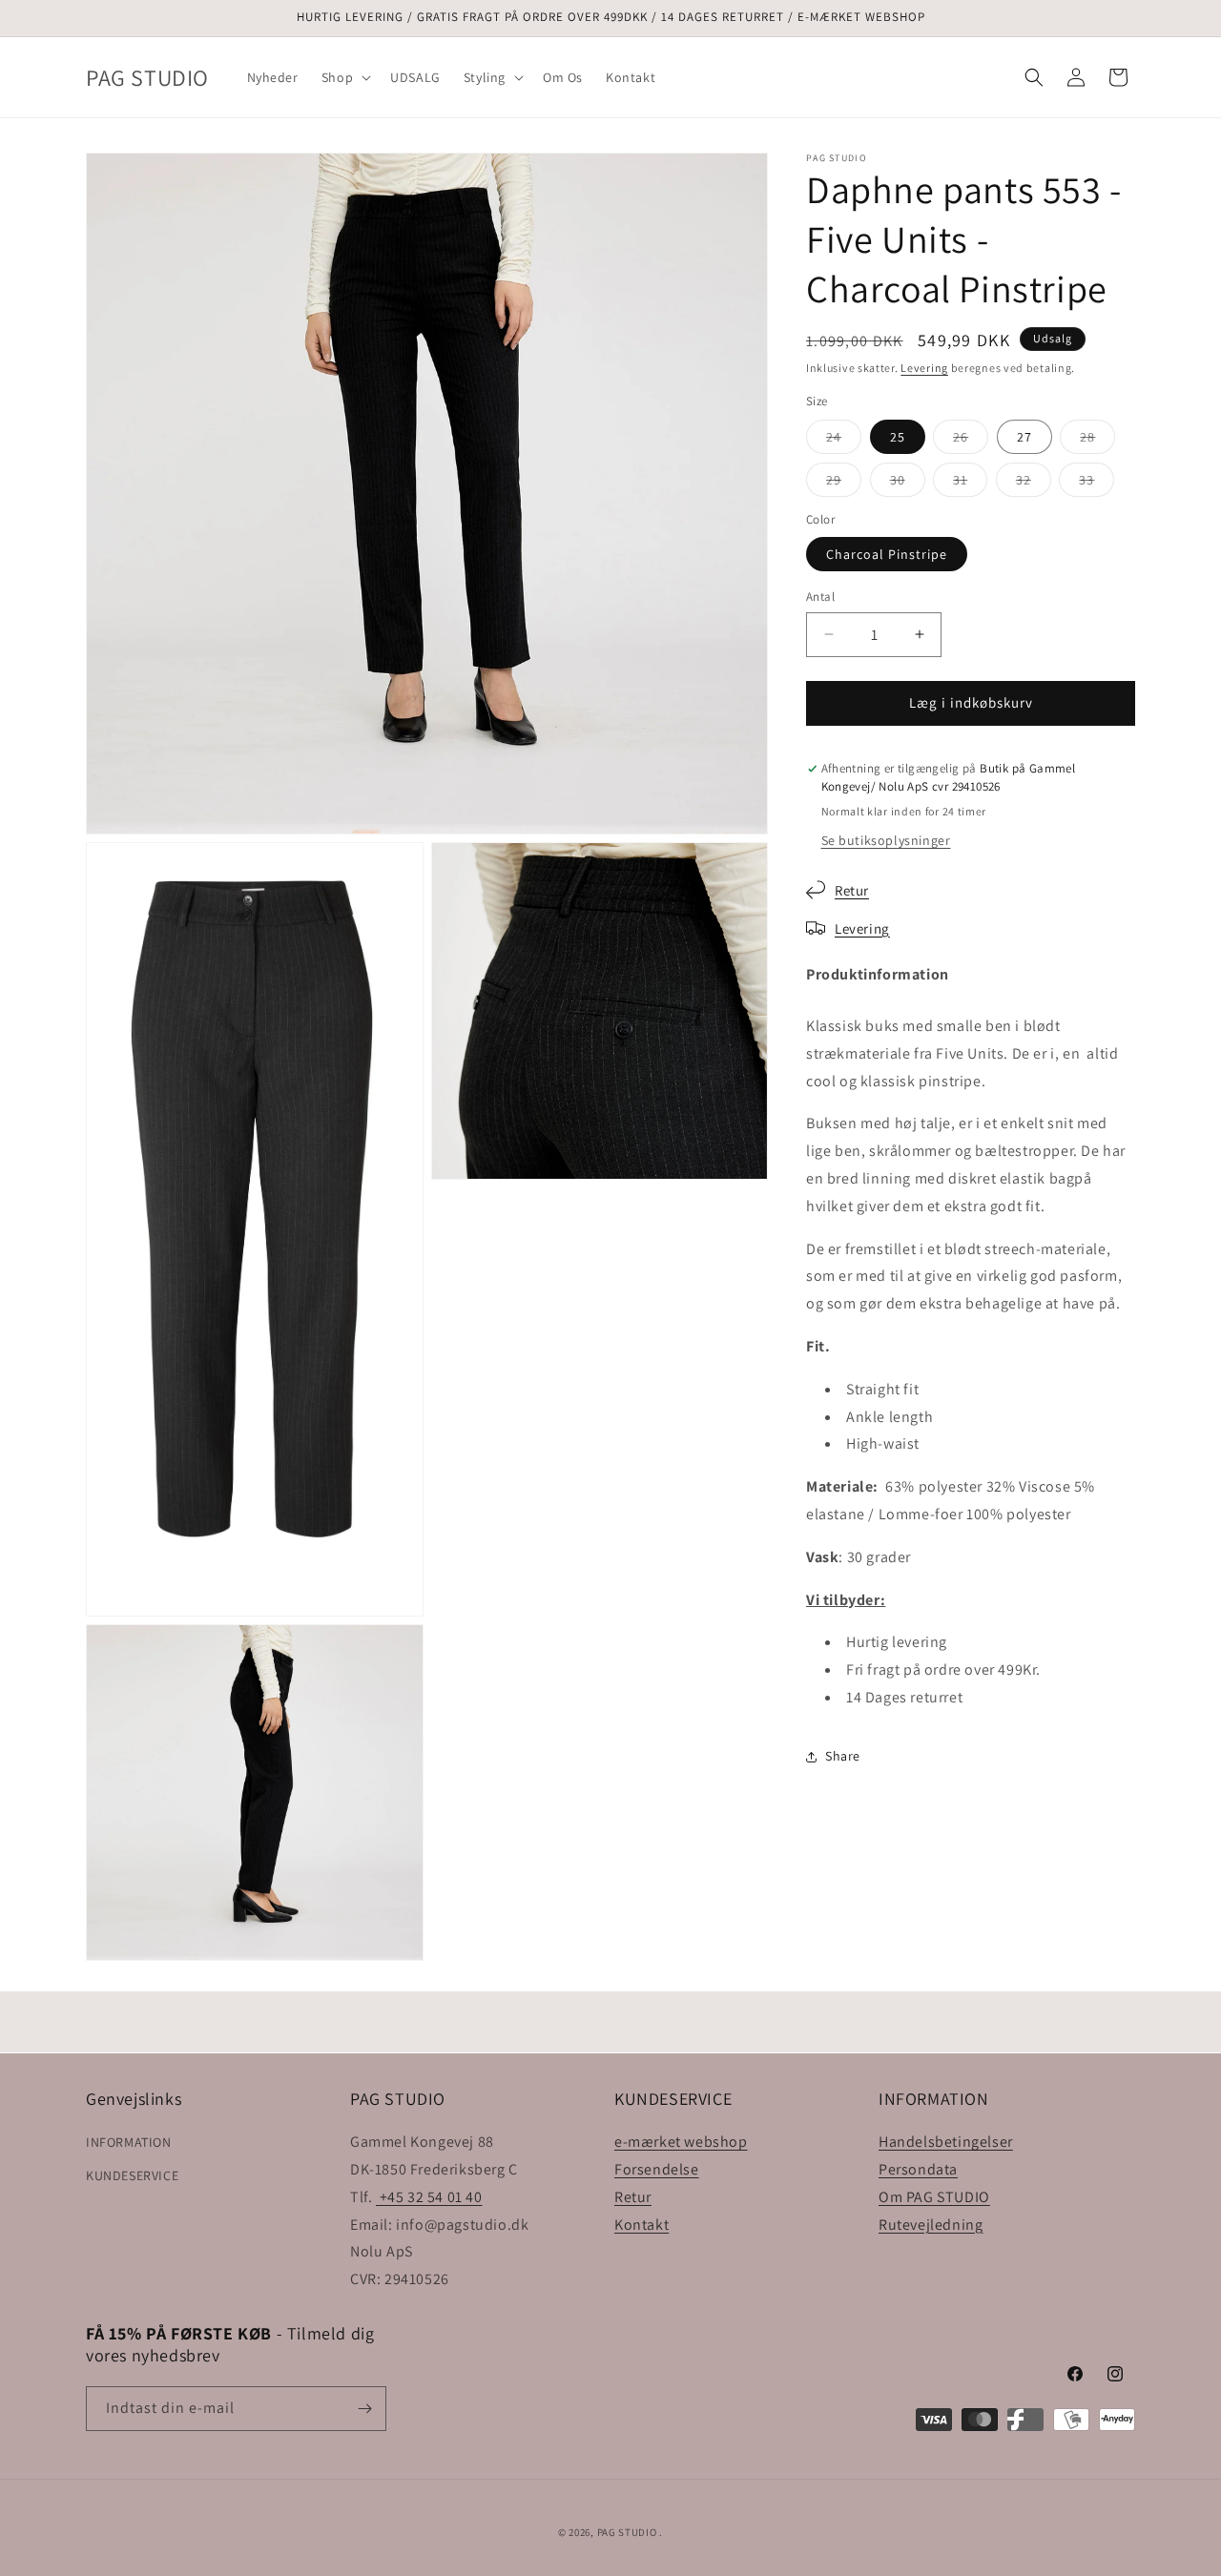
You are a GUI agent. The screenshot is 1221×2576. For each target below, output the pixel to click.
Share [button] (843, 1756)
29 (844, 484)
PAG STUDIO (627, 2532)
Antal (820, 597)
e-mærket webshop (681, 2142)
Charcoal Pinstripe (887, 554)
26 (971, 441)
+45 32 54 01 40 (429, 2197)
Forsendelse (657, 2169)
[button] (344, 77)
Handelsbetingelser (946, 2142)
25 (898, 437)
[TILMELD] (364, 2409)
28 (1097, 441)
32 (1034, 484)
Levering (924, 368)
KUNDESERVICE (132, 2175)
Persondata (918, 2169)
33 (1097, 484)
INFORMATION (129, 2142)
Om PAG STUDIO (934, 2197)
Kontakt (642, 2224)
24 (844, 441)
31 (970, 484)
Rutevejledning (931, 2224)
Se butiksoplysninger (886, 840)
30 (908, 484)
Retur (852, 890)
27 (1024, 437)
